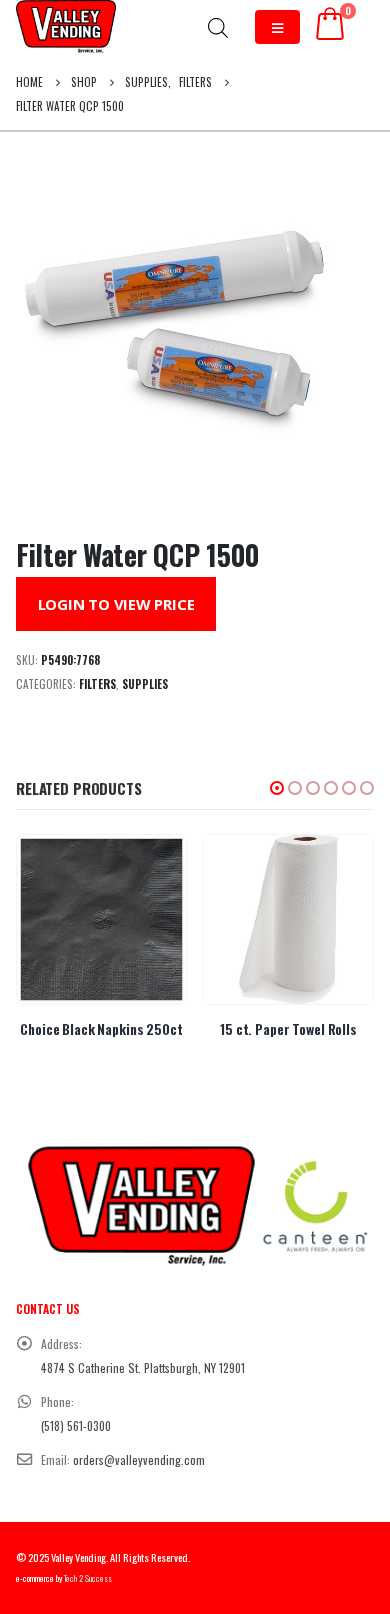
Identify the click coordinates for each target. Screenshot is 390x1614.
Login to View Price (116, 604)
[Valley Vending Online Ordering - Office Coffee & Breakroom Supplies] (66, 26)
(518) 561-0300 (76, 1425)
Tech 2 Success (88, 1578)
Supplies (145, 684)
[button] (277, 788)
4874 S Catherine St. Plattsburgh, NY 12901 (143, 1367)
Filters (97, 684)
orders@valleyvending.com (139, 1459)
